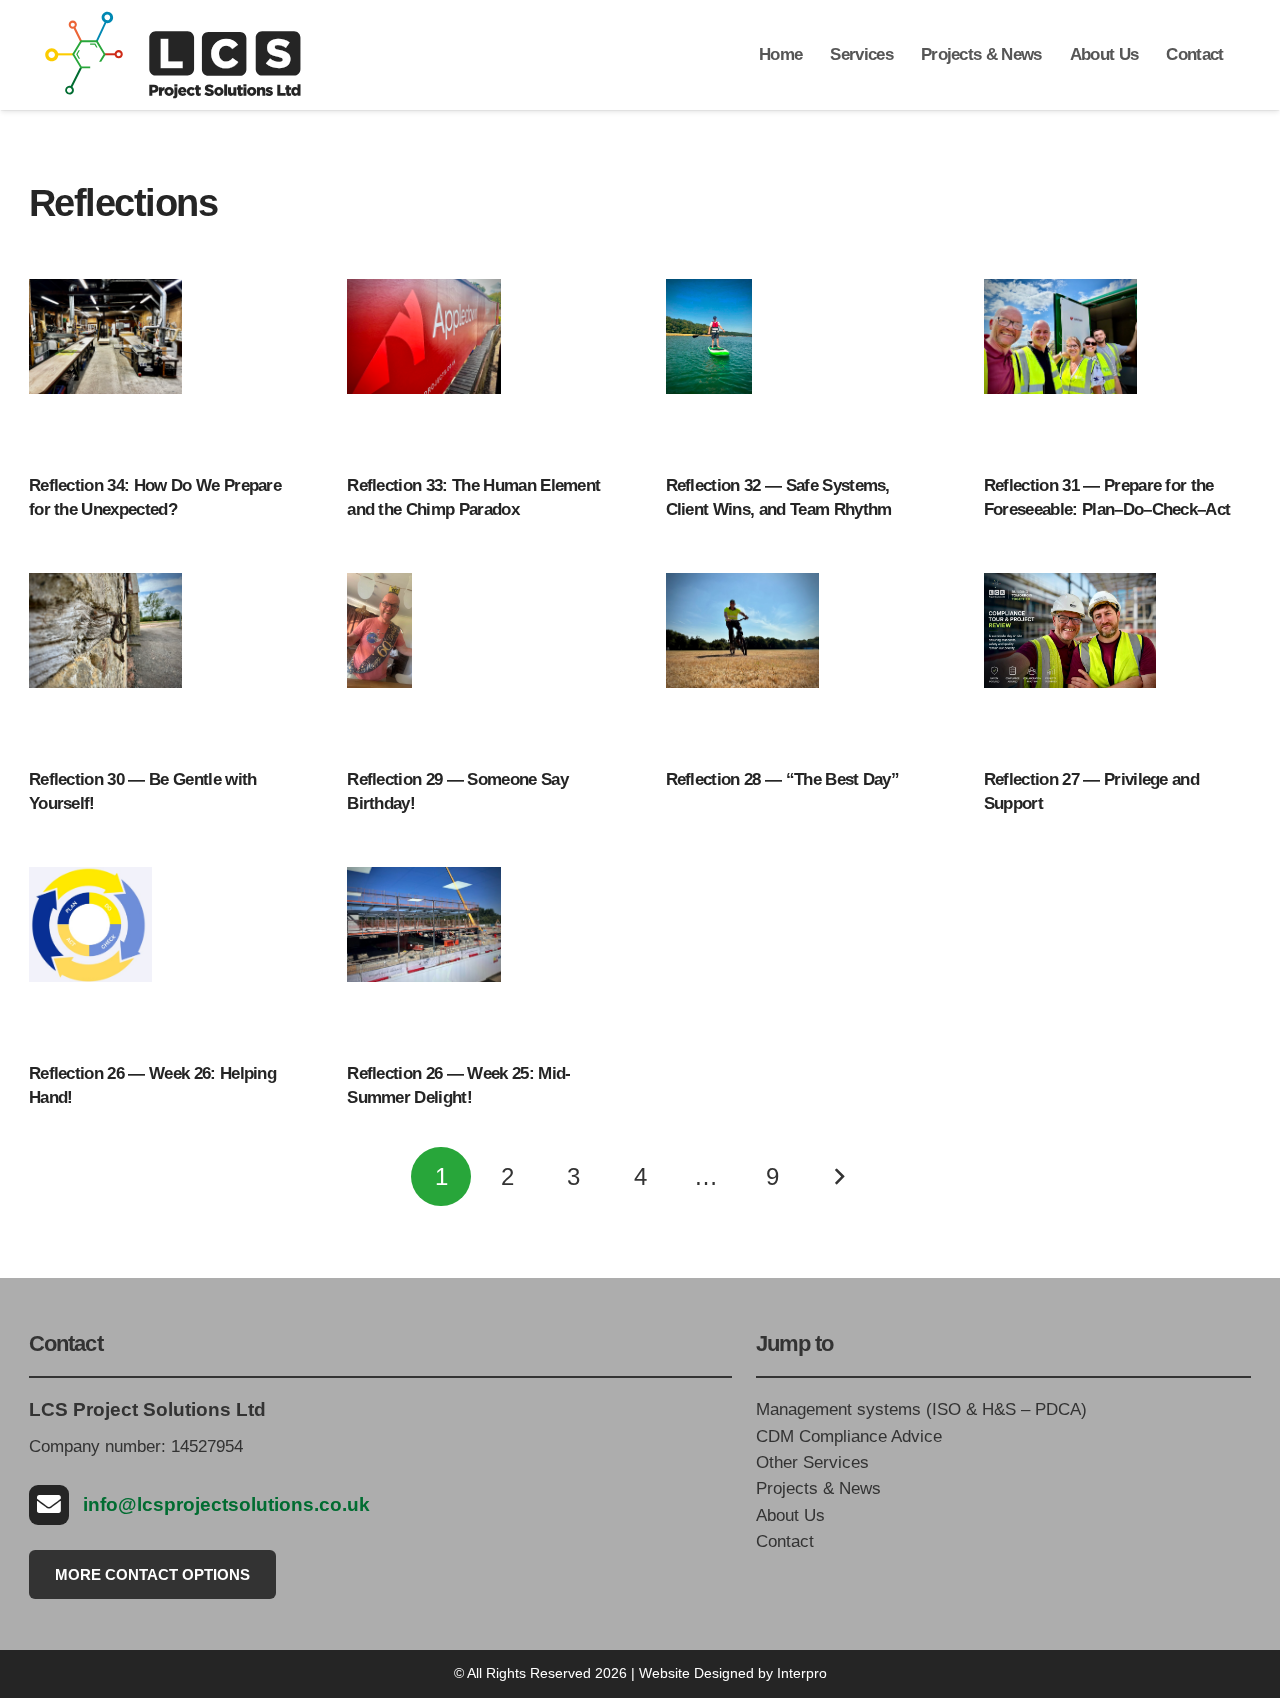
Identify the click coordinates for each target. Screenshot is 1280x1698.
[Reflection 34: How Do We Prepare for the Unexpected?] (105, 368)
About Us (790, 1515)
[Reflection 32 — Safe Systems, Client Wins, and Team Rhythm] (709, 368)
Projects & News (818, 1488)
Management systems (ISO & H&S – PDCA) (921, 1409)
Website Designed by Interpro (733, 1673)
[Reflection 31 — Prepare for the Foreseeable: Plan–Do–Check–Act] (1060, 368)
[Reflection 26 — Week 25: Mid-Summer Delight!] (423, 956)
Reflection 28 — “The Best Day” (783, 779)
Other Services (812, 1462)
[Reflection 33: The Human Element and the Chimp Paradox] (423, 368)
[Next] (839, 1177)
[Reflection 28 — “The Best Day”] (742, 662)
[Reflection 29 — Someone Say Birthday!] (379, 662)
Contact (785, 1541)
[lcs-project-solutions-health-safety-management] (173, 55)
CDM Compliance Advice (849, 1436)
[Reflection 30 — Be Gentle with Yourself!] (105, 662)
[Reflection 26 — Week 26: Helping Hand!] (90, 956)
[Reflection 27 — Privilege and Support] (1070, 662)
